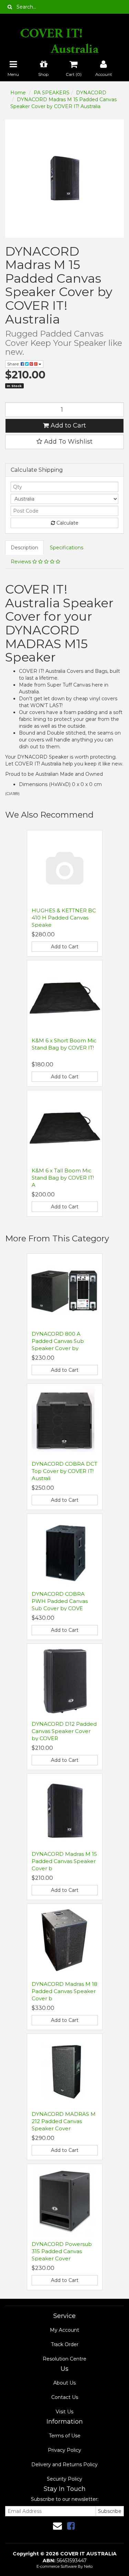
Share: (14, 364)
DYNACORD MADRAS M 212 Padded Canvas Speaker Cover (64, 2121)
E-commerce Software (57, 2566)
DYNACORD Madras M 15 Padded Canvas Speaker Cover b (64, 1861)
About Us (64, 2383)
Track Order (65, 2344)
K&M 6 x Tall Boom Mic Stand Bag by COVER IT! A (63, 1178)
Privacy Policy (64, 2450)
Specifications (67, 548)
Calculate (67, 523)
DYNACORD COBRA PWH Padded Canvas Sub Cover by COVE (60, 1601)
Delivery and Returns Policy (64, 2464)
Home (18, 93)
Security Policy (64, 2479)
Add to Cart (67, 425)
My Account (64, 2330)
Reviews (21, 562)
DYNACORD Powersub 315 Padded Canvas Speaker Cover (62, 2251)
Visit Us (64, 2412)
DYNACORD (91, 93)
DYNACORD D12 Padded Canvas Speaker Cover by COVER (64, 1731)
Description (24, 548)
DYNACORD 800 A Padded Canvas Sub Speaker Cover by (58, 1341)
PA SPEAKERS (52, 93)
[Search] (10, 7)
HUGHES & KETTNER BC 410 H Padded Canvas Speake (64, 918)
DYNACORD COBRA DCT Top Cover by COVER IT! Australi (64, 1471)
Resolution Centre (64, 2359)
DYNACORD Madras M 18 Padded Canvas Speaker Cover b (64, 1991)
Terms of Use (65, 2436)
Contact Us (65, 2397)
